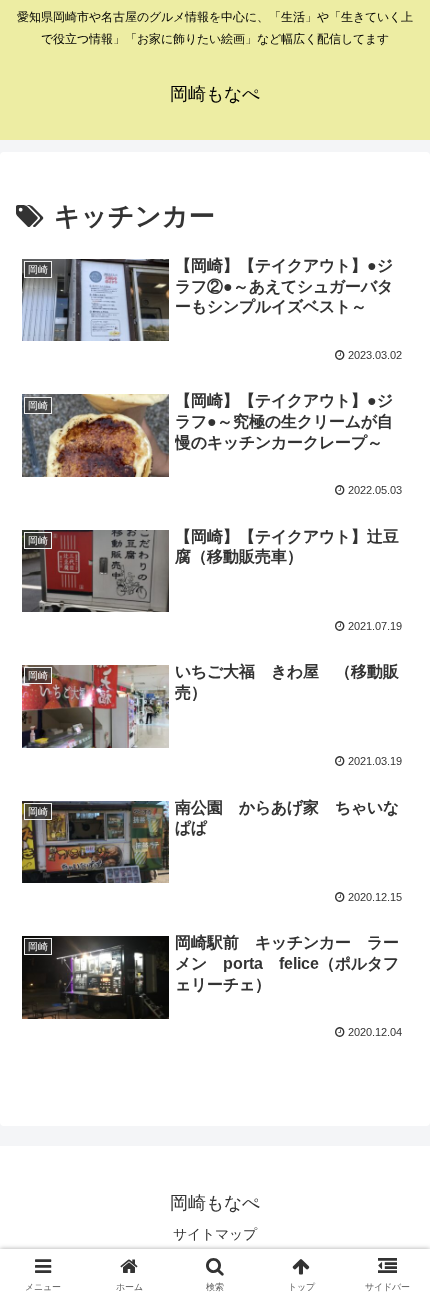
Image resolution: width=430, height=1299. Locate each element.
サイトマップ (215, 1234)
